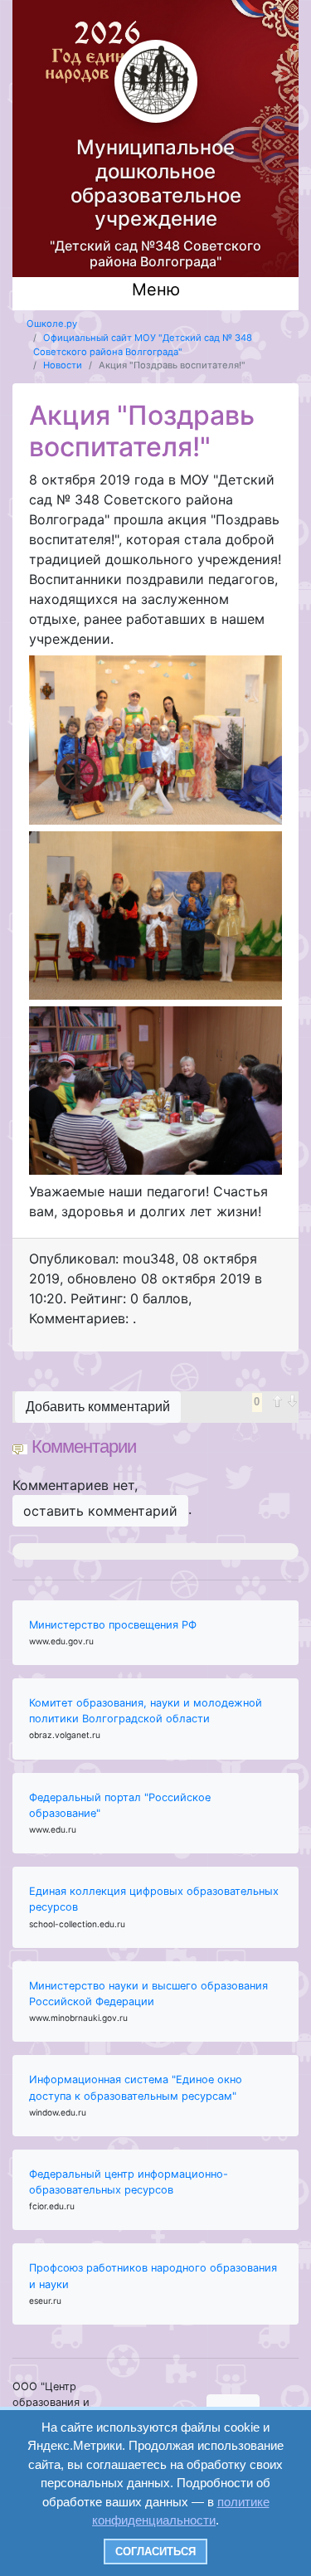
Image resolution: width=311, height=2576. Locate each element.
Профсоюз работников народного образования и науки (153, 2276)
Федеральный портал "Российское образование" (120, 1805)
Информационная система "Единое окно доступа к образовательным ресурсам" (136, 2087)
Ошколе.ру (52, 324)
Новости (63, 365)
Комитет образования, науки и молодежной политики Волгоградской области (146, 1711)
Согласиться (155, 2552)
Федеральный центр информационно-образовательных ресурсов (129, 2182)
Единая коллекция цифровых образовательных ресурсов (154, 1899)
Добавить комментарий (98, 1407)
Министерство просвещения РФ (113, 1625)
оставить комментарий (100, 1511)
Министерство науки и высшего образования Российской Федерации (148, 1994)
